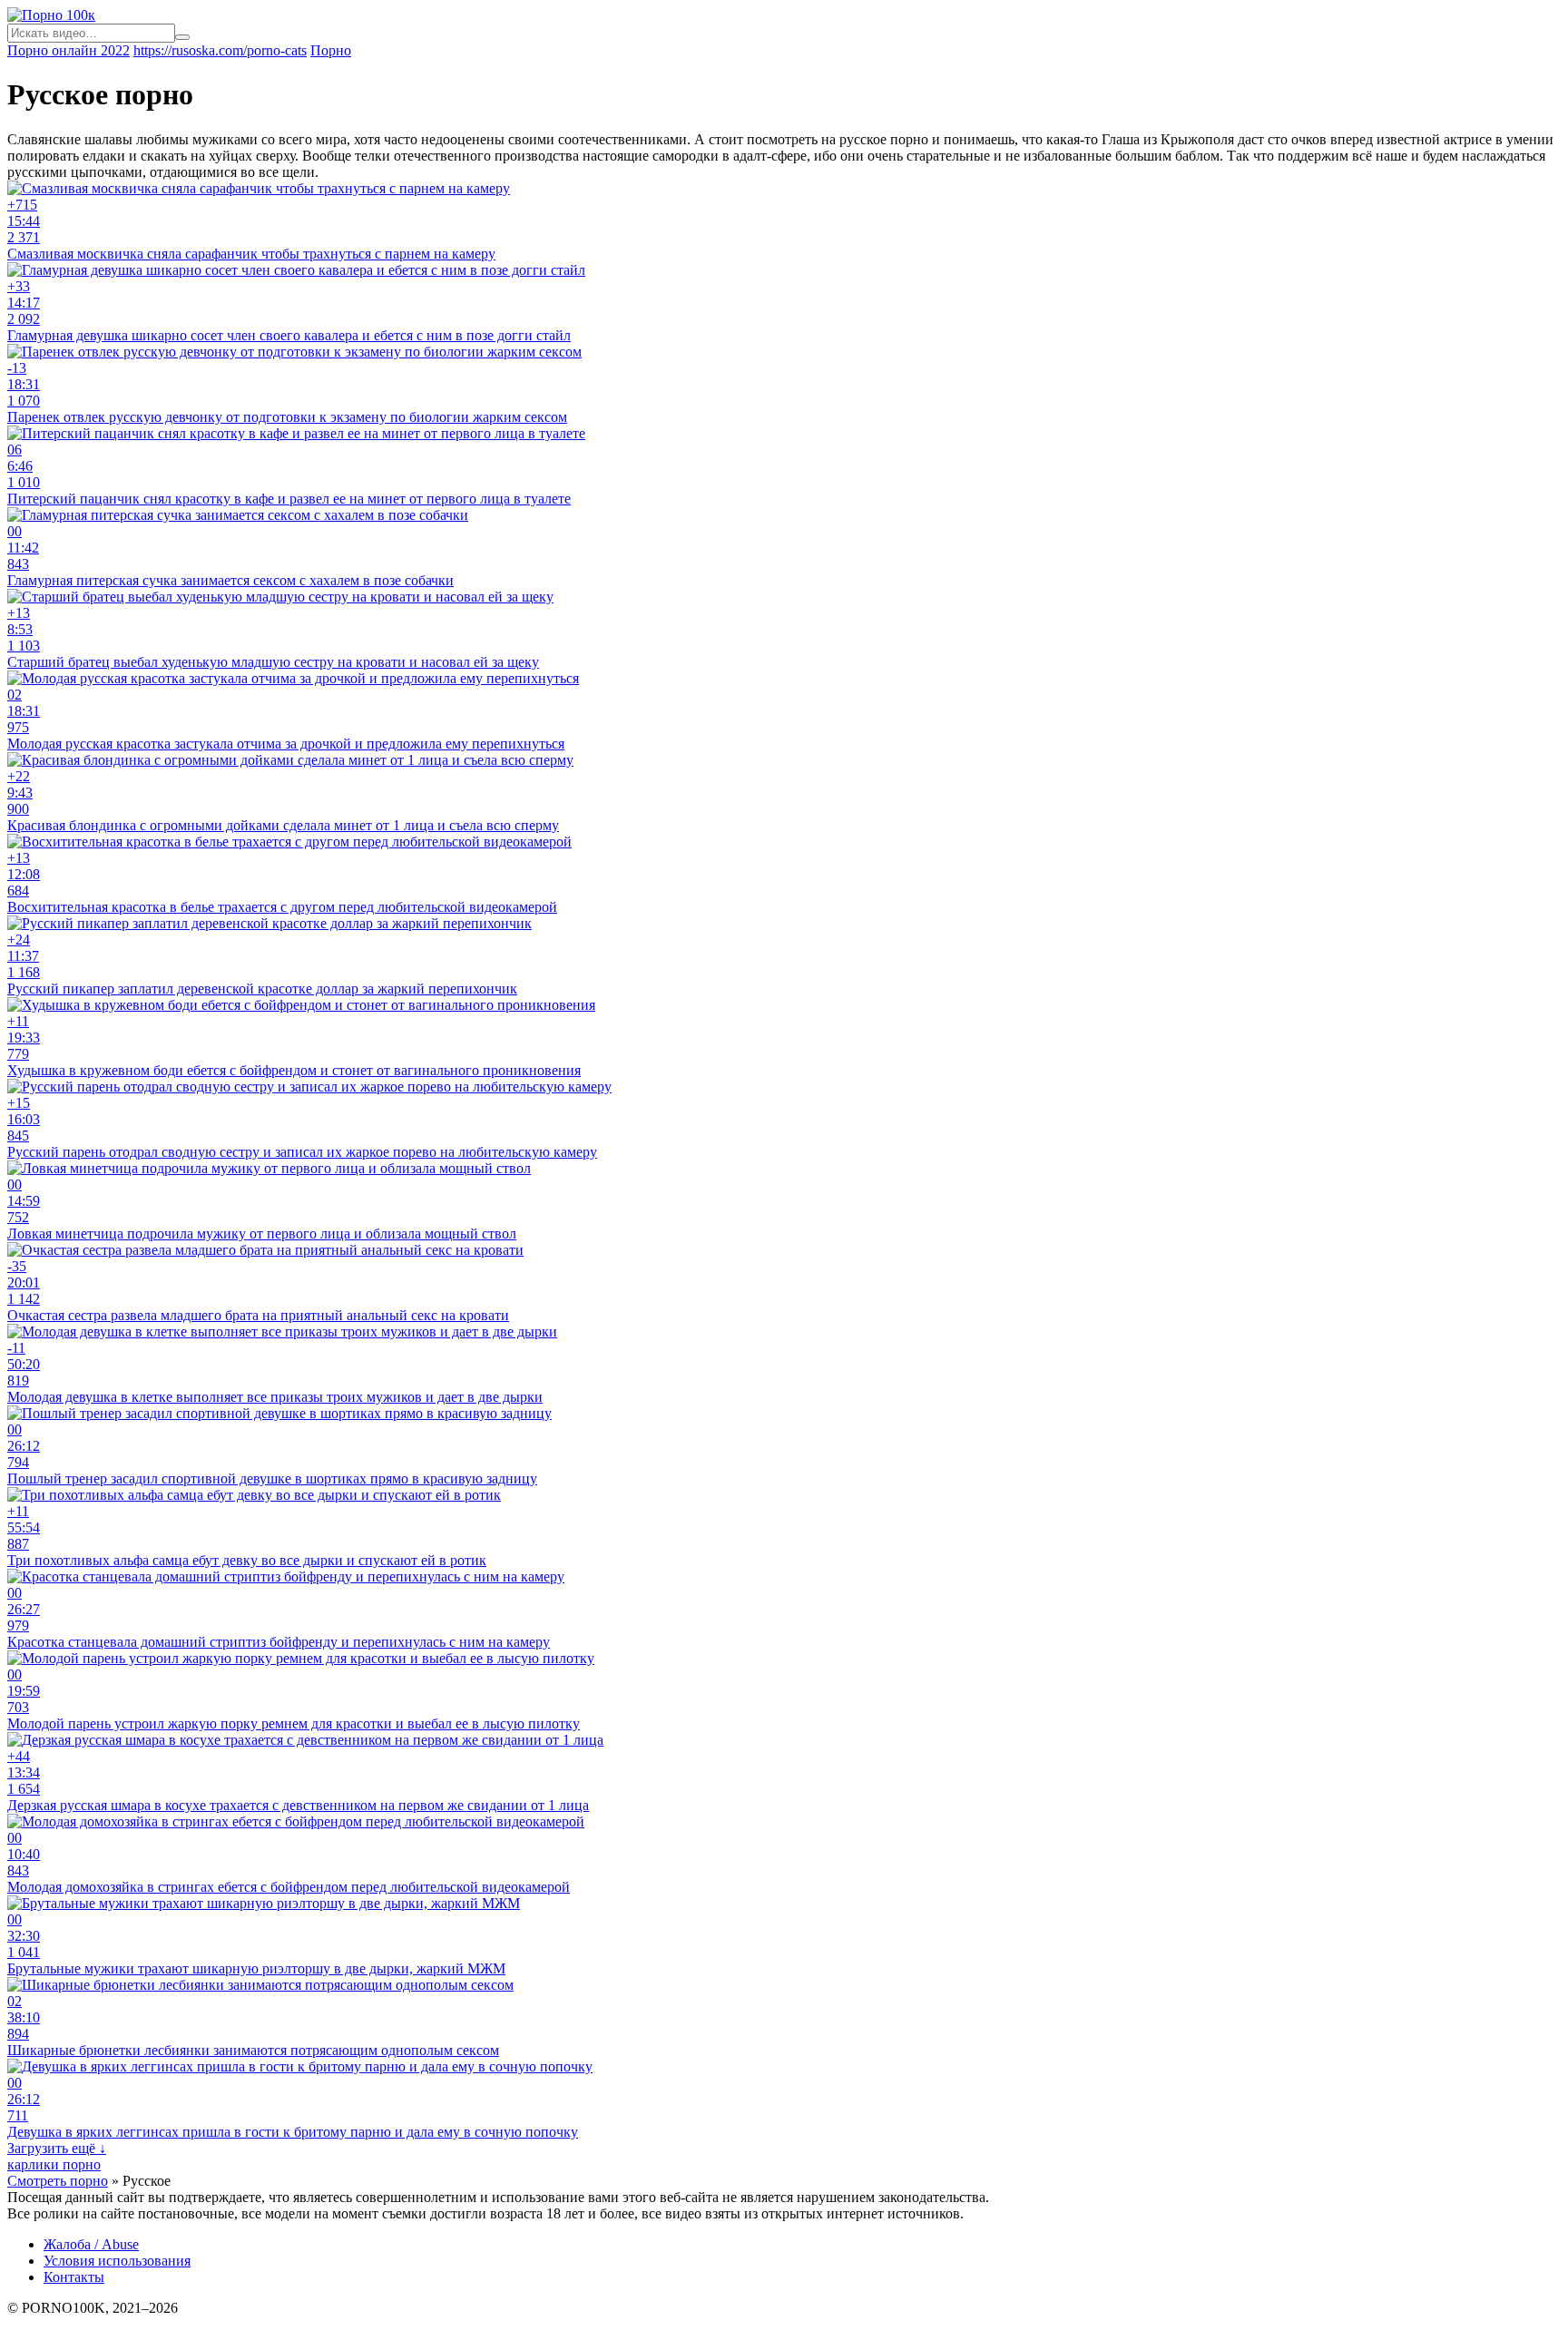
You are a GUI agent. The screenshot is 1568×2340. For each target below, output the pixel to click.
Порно (331, 50)
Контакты (74, 2277)
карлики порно (54, 2164)
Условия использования (117, 2261)
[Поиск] (182, 37)
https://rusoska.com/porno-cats (220, 50)
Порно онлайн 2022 (69, 50)
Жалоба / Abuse (91, 2244)
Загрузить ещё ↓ (57, 2148)
